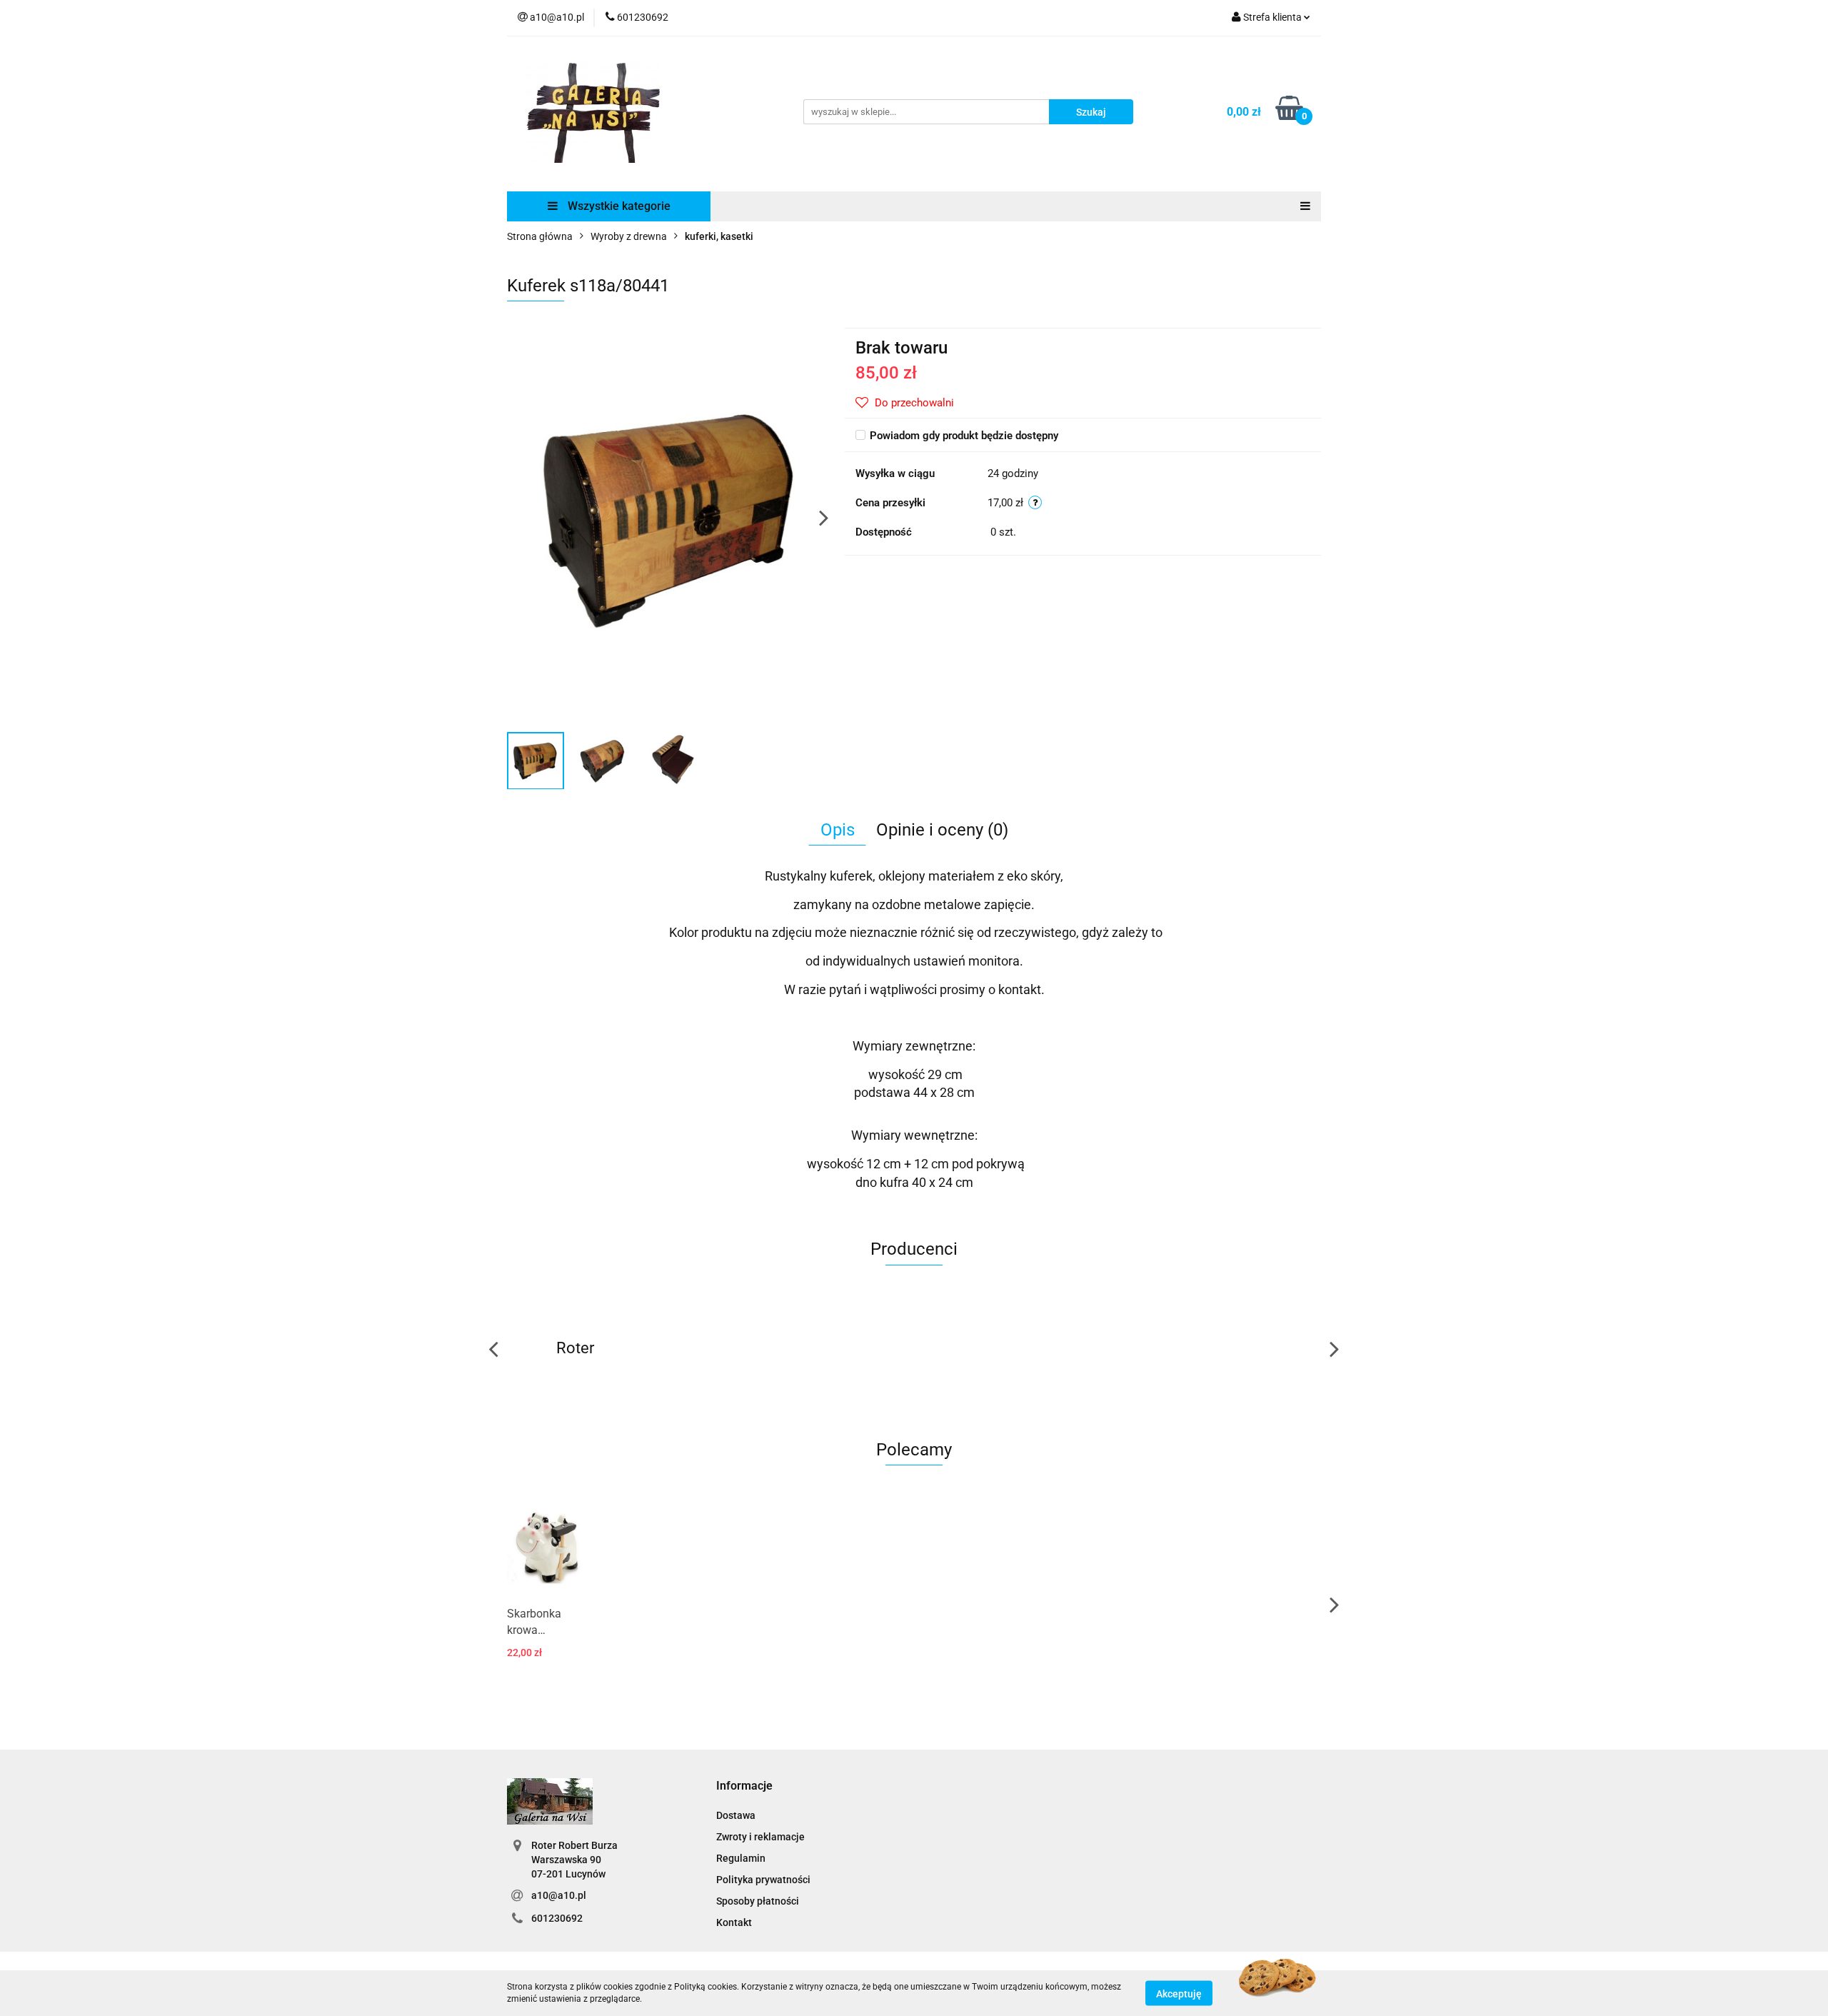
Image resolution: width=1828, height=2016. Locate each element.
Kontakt (734, 1922)
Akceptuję (1179, 1993)
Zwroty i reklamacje (760, 1837)
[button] (744, 1786)
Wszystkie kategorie (618, 206)
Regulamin (741, 1858)
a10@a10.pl (559, 1895)
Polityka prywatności (763, 1880)
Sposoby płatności (758, 1901)
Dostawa (736, 1815)
